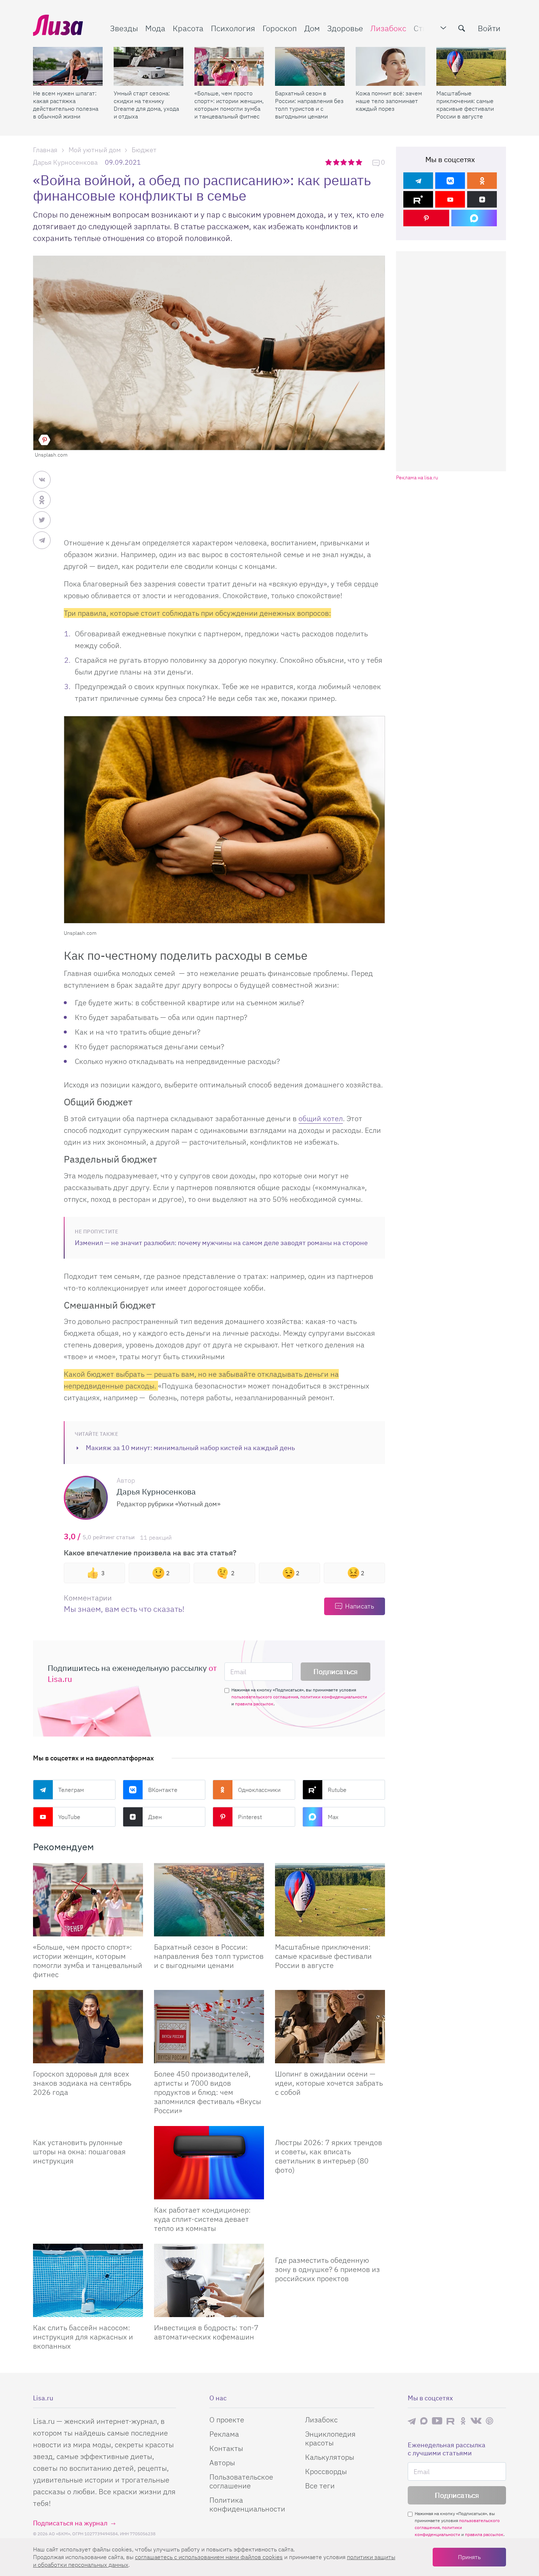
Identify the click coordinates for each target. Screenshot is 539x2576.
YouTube (69, 1817)
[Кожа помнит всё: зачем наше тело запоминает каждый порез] (390, 66)
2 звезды (337, 162)
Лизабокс (388, 28)
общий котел (321, 1118)
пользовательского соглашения (265, 1697)
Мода (155, 28)
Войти (489, 28)
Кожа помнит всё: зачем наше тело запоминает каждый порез (389, 101)
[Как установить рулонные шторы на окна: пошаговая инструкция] (88, 2129)
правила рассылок (254, 1704)
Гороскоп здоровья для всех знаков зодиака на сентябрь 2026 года (82, 2083)
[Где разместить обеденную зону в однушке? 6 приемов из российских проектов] (330, 2247)
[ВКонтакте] (450, 181)
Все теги (320, 2486)
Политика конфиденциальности (247, 2504)
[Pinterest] (426, 218)
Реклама (224, 2434)
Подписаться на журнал (70, 2523)
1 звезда (329, 162)
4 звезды (352, 162)
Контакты (226, 2448)
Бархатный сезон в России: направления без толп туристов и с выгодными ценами (309, 105)
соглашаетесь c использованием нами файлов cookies (209, 2557)
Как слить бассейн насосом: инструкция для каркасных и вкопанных (83, 2337)
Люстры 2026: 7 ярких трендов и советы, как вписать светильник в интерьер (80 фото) (329, 2156)
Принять (469, 2557)
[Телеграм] (418, 181)
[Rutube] (418, 199)
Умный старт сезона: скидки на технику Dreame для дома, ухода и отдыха (146, 105)
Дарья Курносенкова (65, 162)
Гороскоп (280, 28)
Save (44, 440)
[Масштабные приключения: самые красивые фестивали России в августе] (471, 66)
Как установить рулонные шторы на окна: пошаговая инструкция (79, 2151)
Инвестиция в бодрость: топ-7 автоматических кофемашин (206, 2332)
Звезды (124, 28)
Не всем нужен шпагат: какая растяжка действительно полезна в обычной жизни (66, 105)
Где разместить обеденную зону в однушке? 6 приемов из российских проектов (327, 2269)
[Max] (474, 218)
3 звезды (344, 162)
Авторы (222, 2462)
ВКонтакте (163, 1790)
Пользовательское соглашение (241, 2481)
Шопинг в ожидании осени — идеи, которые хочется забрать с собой (329, 2083)
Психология (233, 28)
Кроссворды (326, 2471)
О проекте (227, 2420)
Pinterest (250, 1817)
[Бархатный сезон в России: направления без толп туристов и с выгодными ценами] (310, 66)
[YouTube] (450, 199)
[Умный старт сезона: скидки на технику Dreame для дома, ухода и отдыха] (148, 66)
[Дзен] (482, 199)
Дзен (155, 1817)
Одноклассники (259, 1790)
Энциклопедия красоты (330, 2438)
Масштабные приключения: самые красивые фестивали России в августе (465, 105)
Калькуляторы (330, 2457)
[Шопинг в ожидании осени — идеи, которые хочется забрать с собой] (330, 2027)
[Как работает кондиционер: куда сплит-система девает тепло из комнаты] (209, 2163)
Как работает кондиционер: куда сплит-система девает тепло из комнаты (202, 2219)
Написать (360, 1606)
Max (333, 1817)
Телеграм (71, 1790)
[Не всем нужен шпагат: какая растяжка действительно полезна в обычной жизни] (68, 66)
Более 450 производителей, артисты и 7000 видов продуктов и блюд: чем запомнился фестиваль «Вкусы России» (208, 2092)
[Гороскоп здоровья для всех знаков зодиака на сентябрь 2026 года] (88, 2027)
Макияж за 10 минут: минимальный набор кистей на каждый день (190, 1448)
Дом (312, 28)
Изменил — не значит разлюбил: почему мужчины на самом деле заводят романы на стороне (221, 1243)
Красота (188, 28)
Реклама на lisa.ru (417, 478)
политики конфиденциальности (334, 1697)
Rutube (337, 1790)
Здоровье (345, 28)
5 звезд (360, 162)
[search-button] (462, 28)
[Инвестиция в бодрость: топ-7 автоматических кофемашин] (209, 2280)
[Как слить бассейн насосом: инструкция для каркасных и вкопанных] (88, 2280)
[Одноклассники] (482, 181)
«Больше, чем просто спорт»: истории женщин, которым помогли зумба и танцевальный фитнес (229, 105)
